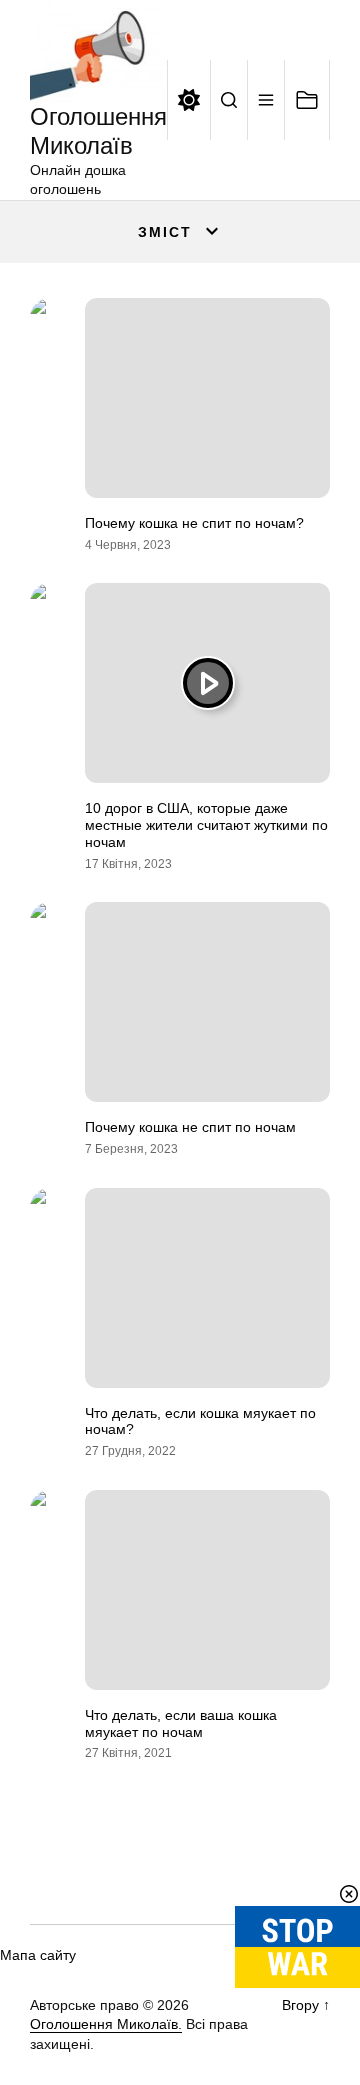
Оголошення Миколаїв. (106, 2024)
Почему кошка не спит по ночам (190, 1127)
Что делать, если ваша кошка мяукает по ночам (181, 1723)
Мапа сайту (38, 1955)
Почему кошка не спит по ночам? (194, 523)
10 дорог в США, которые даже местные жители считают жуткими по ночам (206, 825)
